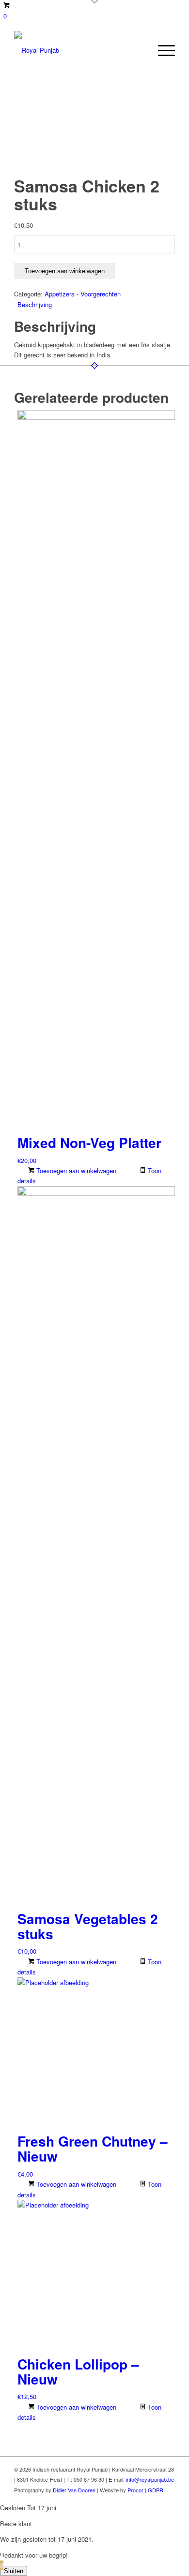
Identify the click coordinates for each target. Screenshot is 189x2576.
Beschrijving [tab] (35, 304)
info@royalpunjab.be (150, 2479)
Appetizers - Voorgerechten (83, 294)
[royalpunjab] (78, 50)
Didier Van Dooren (74, 2490)
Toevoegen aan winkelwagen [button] (75, 1170)
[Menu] (162, 50)
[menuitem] (162, 50)
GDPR (156, 2490)
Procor (135, 2490)
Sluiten (14, 2571)
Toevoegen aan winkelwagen (65, 271)
